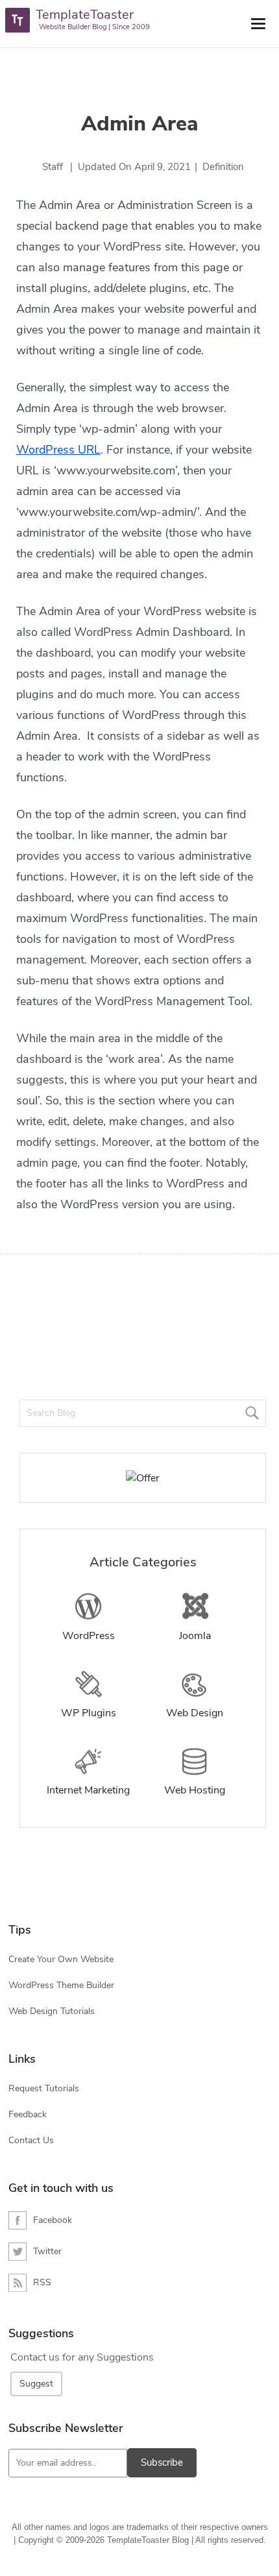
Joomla (195, 1636)
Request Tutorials (44, 2088)
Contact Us (31, 2140)
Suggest (36, 2384)
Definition (223, 167)
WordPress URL (58, 450)
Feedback (28, 2114)
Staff (53, 167)
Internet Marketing (88, 1790)
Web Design (195, 1713)
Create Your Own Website (61, 1959)
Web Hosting (195, 1790)
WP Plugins (89, 1713)
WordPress (89, 1636)
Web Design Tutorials (52, 2011)
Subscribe (162, 2462)
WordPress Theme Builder (61, 1985)
